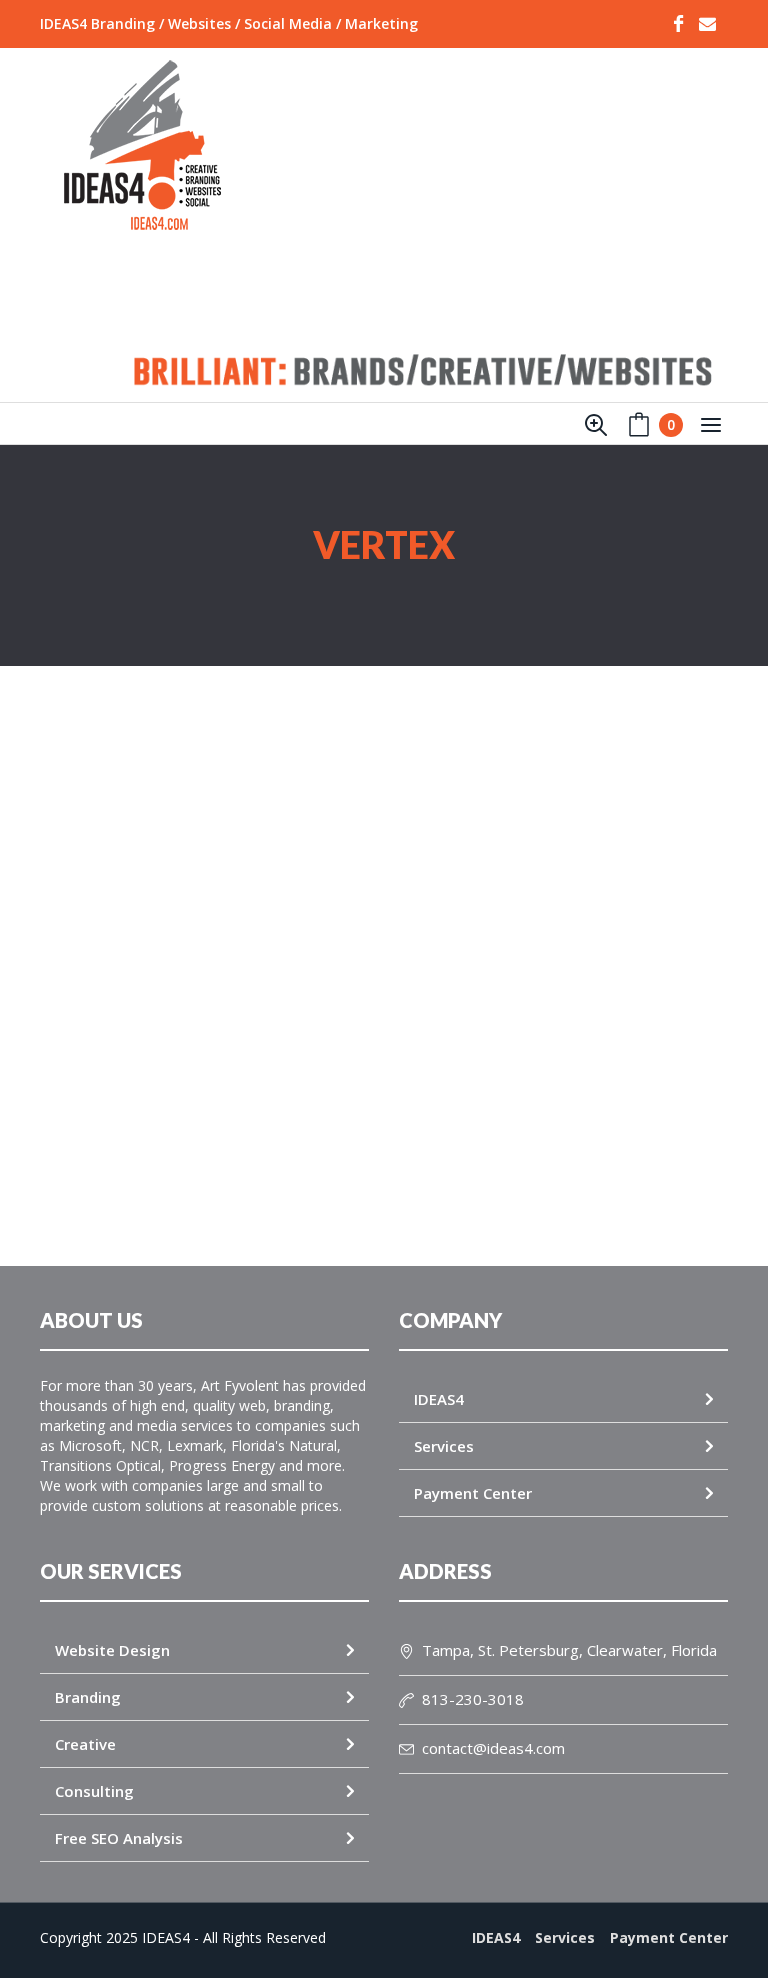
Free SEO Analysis (119, 1838)
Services (444, 1446)
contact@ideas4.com (493, 1748)
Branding (88, 1697)
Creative (85, 1744)
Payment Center (473, 1493)
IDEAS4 (439, 1399)
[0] (639, 429)
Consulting (94, 1791)
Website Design (112, 1650)
